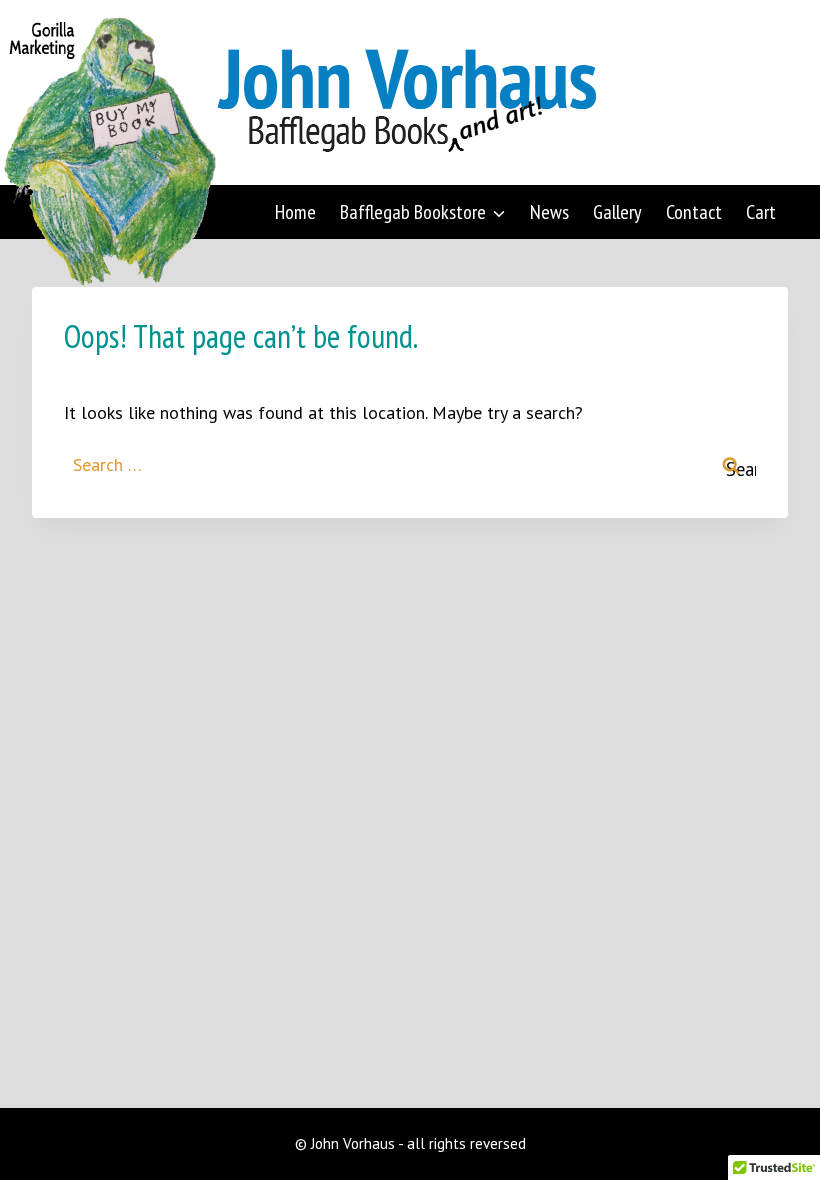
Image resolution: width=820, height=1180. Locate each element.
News (549, 212)
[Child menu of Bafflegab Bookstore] (423, 212)
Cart (761, 212)
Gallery (617, 212)
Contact (694, 212)
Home (295, 212)
